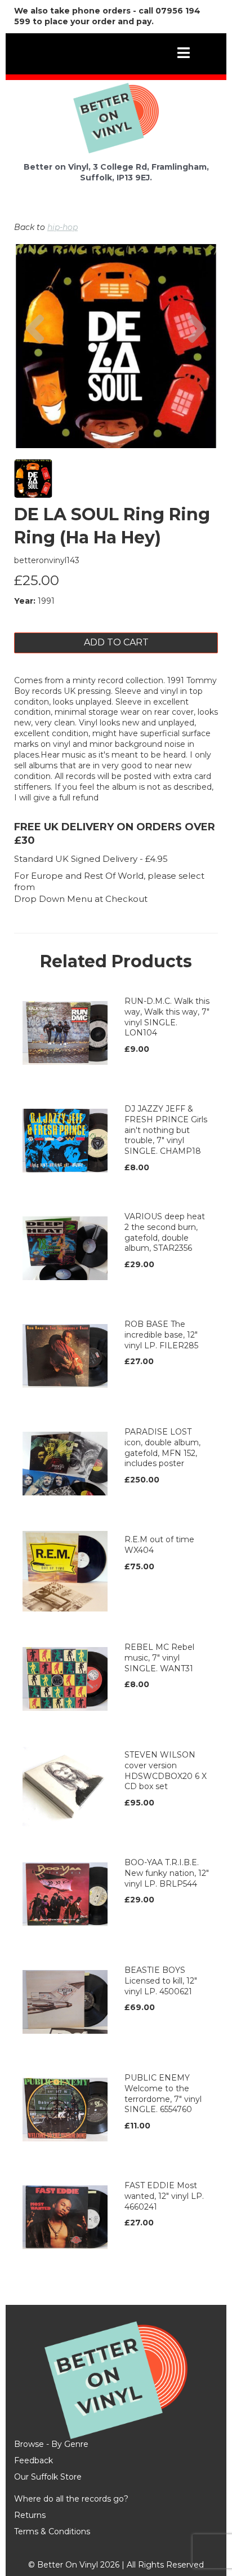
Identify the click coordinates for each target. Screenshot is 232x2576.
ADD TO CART (116, 642)
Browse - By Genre (51, 2444)
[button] (35, 377)
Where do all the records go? (71, 2499)
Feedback (34, 2460)
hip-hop (63, 227)
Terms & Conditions (52, 2531)
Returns (30, 2515)
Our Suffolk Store (48, 2477)
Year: (25, 601)
